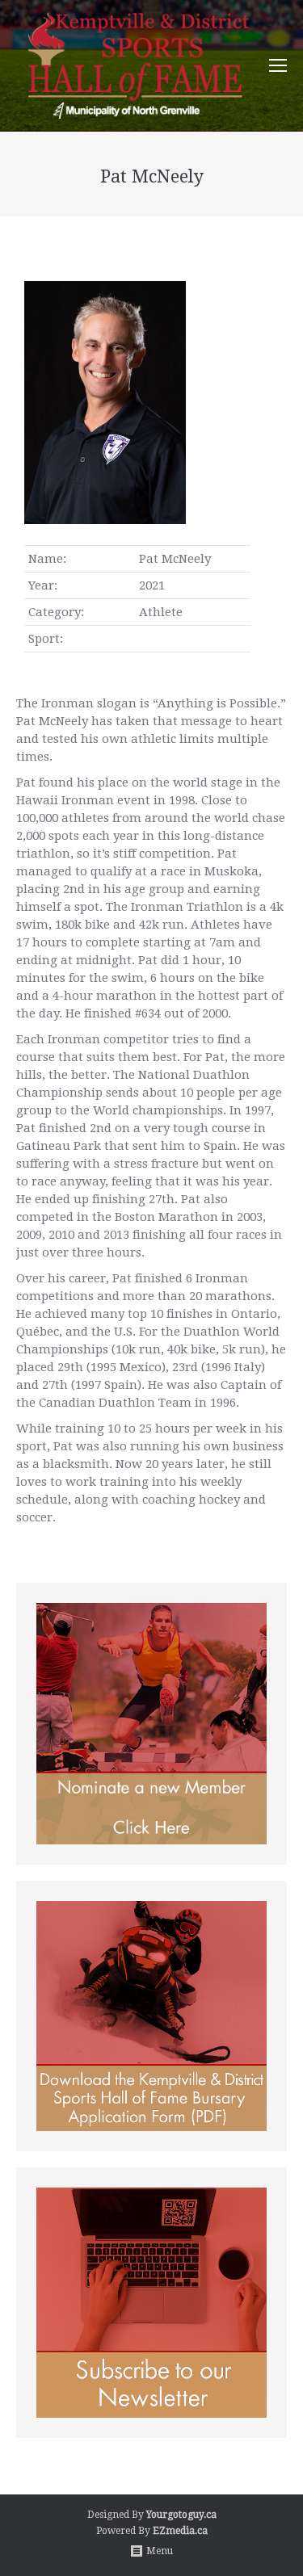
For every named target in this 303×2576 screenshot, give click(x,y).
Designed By (117, 2515)
